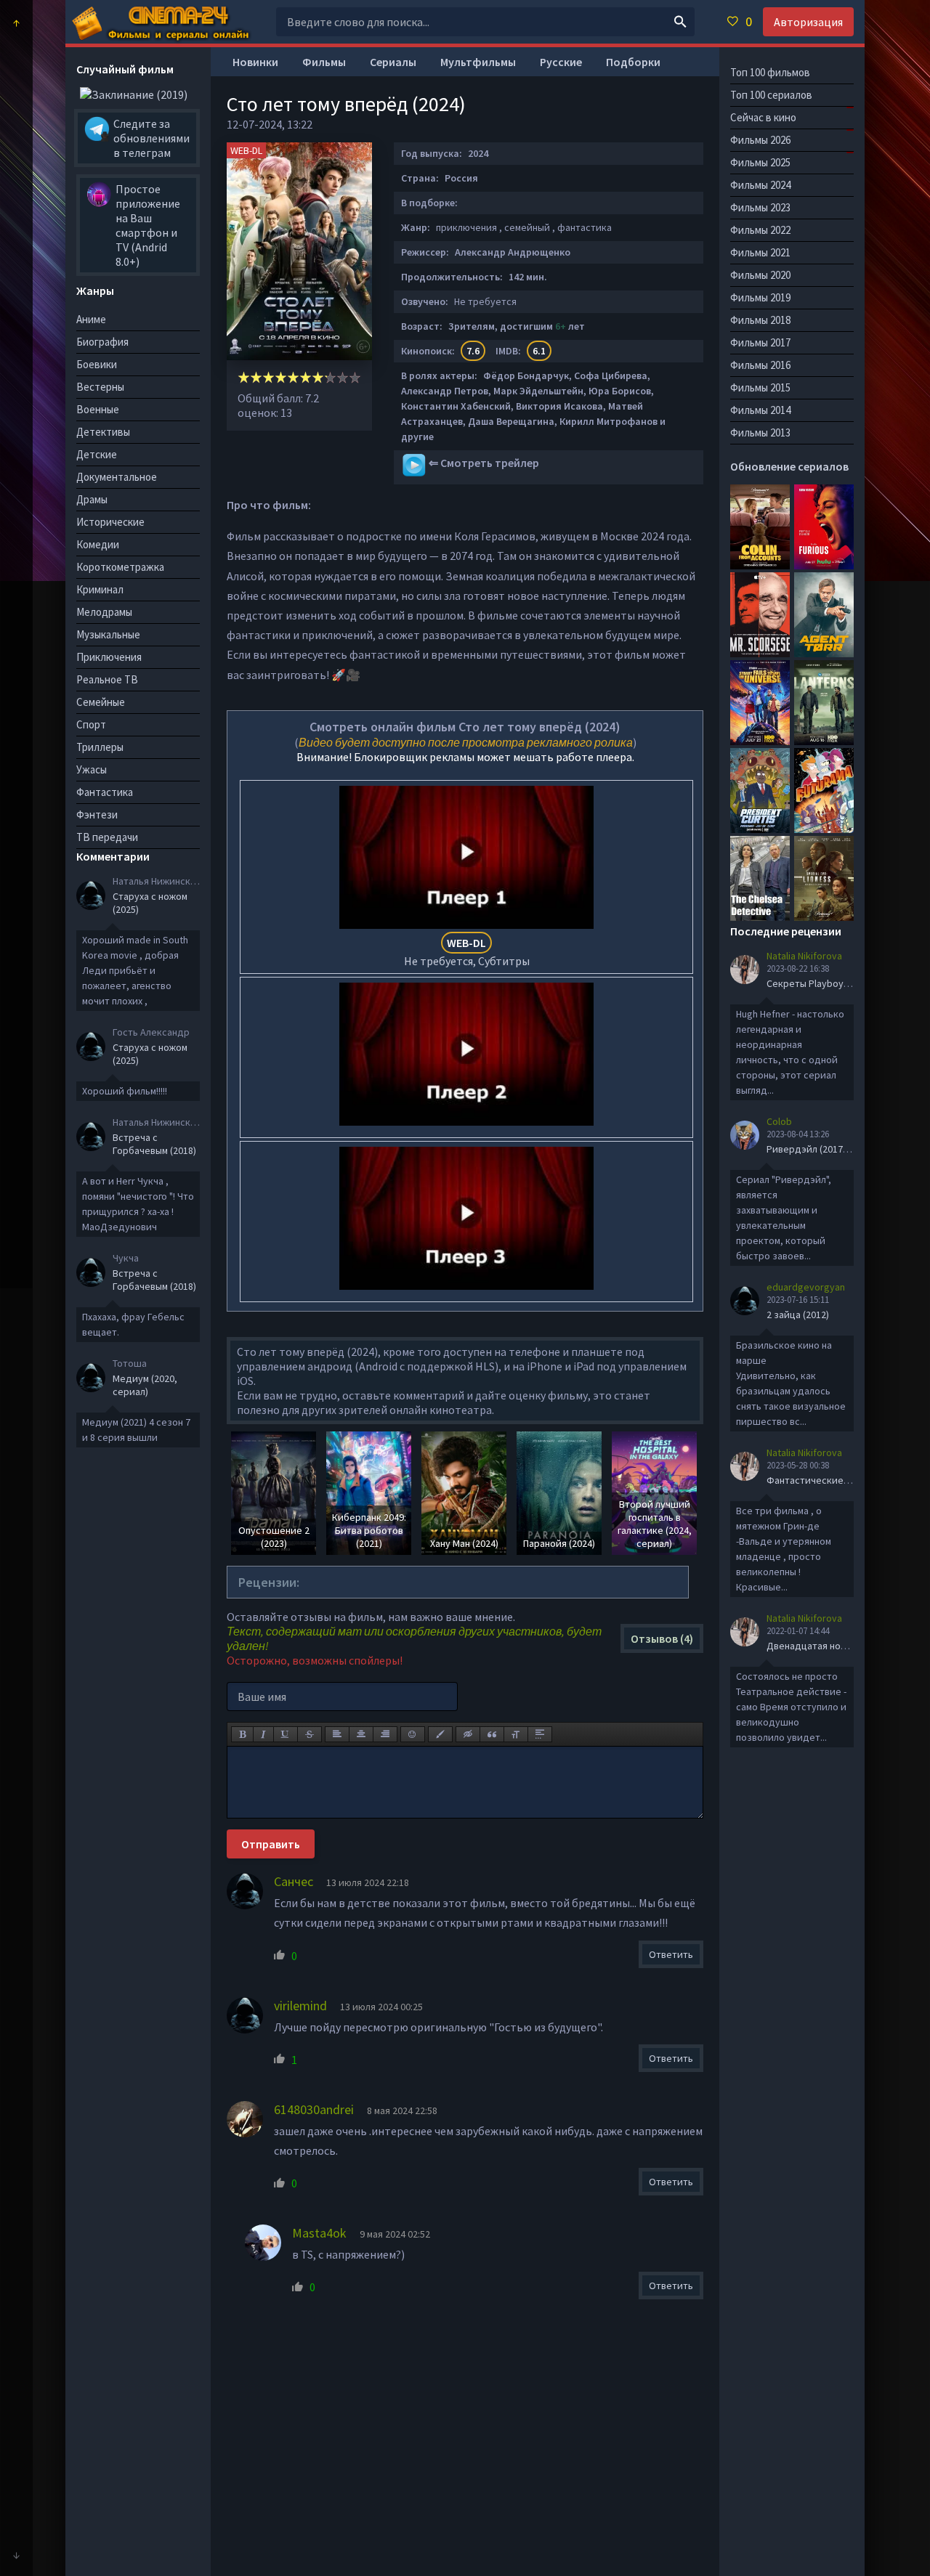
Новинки (255, 62)
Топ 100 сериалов (771, 95)
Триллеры (100, 747)
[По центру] (361, 1734)
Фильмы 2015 (760, 387)
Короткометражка (120, 567)
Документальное (117, 477)
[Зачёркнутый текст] (310, 1734)
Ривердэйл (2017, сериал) (825, 1149)
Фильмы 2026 (760, 140)
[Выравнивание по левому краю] (337, 1734)
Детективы (103, 432)
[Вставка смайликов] (413, 1734)
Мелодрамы (104, 612)
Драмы (92, 499)
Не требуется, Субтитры (467, 952)
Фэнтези (97, 814)
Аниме (91, 319)
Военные (98, 409)
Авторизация (808, 22)
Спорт (91, 724)
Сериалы (393, 62)
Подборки (633, 62)
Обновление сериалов (789, 466)
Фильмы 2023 (760, 207)
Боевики (97, 364)
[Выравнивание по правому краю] (385, 1734)
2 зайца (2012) (798, 1315)
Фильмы (324, 62)
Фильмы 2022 (760, 230)
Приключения (109, 657)
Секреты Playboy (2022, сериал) (838, 983)
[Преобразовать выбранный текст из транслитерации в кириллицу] (516, 1734)
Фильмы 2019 (760, 297)
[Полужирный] (242, 1734)
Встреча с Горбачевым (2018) (154, 1144)
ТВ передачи (107, 837)
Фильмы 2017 (760, 342)
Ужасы (92, 769)
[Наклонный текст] (263, 1734)
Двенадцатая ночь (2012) (823, 1646)
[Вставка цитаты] (492, 1734)
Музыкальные (108, 634)
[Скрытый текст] (468, 1734)
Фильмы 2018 (760, 320)
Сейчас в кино (763, 117)
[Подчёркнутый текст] (286, 1734)
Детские (97, 454)
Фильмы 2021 (760, 252)
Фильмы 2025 (760, 162)
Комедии (98, 544)
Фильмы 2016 (760, 365)
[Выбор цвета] (440, 1734)
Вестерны (100, 387)
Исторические (110, 522)
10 (355, 377)
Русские (561, 62)
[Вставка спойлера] (540, 1734)
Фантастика (105, 792)
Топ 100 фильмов (770, 72)
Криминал (100, 589)
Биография (102, 342)
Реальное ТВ (107, 679)
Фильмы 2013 (760, 432)
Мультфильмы (478, 62)
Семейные (101, 702)
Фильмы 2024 (760, 185)
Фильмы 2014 (760, 410)
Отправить (271, 1844)
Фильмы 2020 (760, 275)
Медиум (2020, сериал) (145, 1385)
